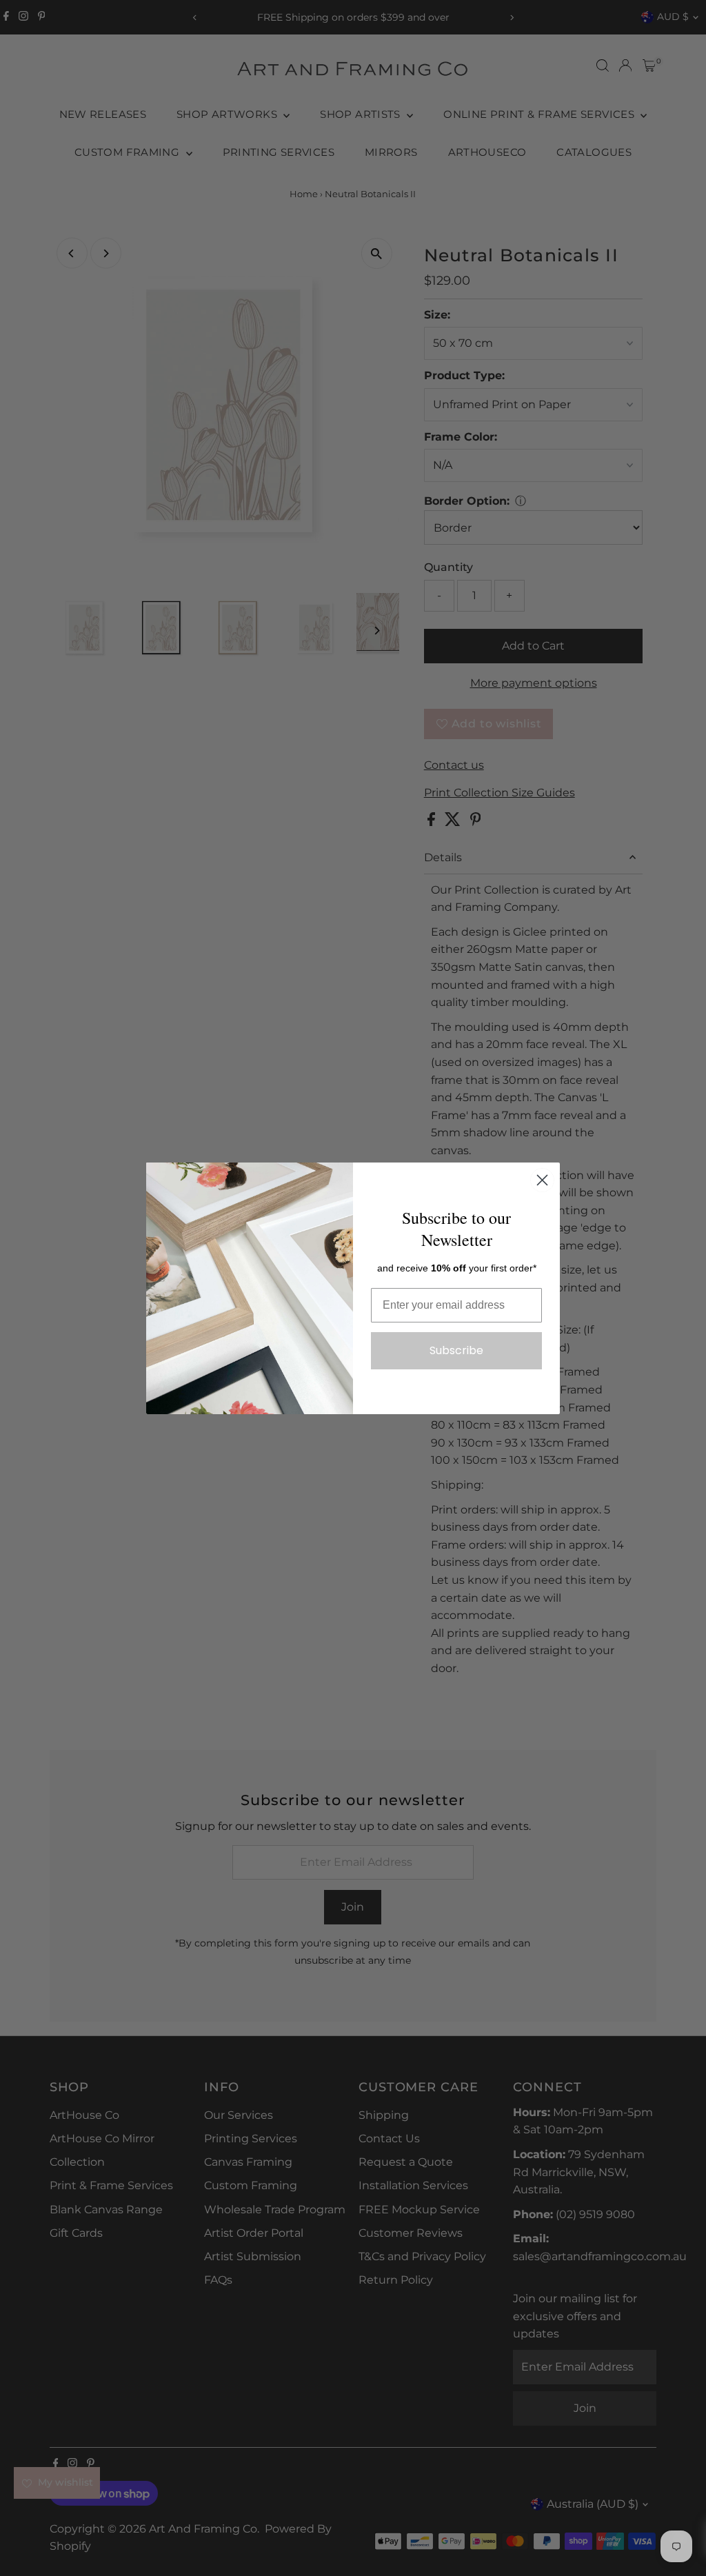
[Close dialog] (542, 1180)
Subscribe (456, 1350)
